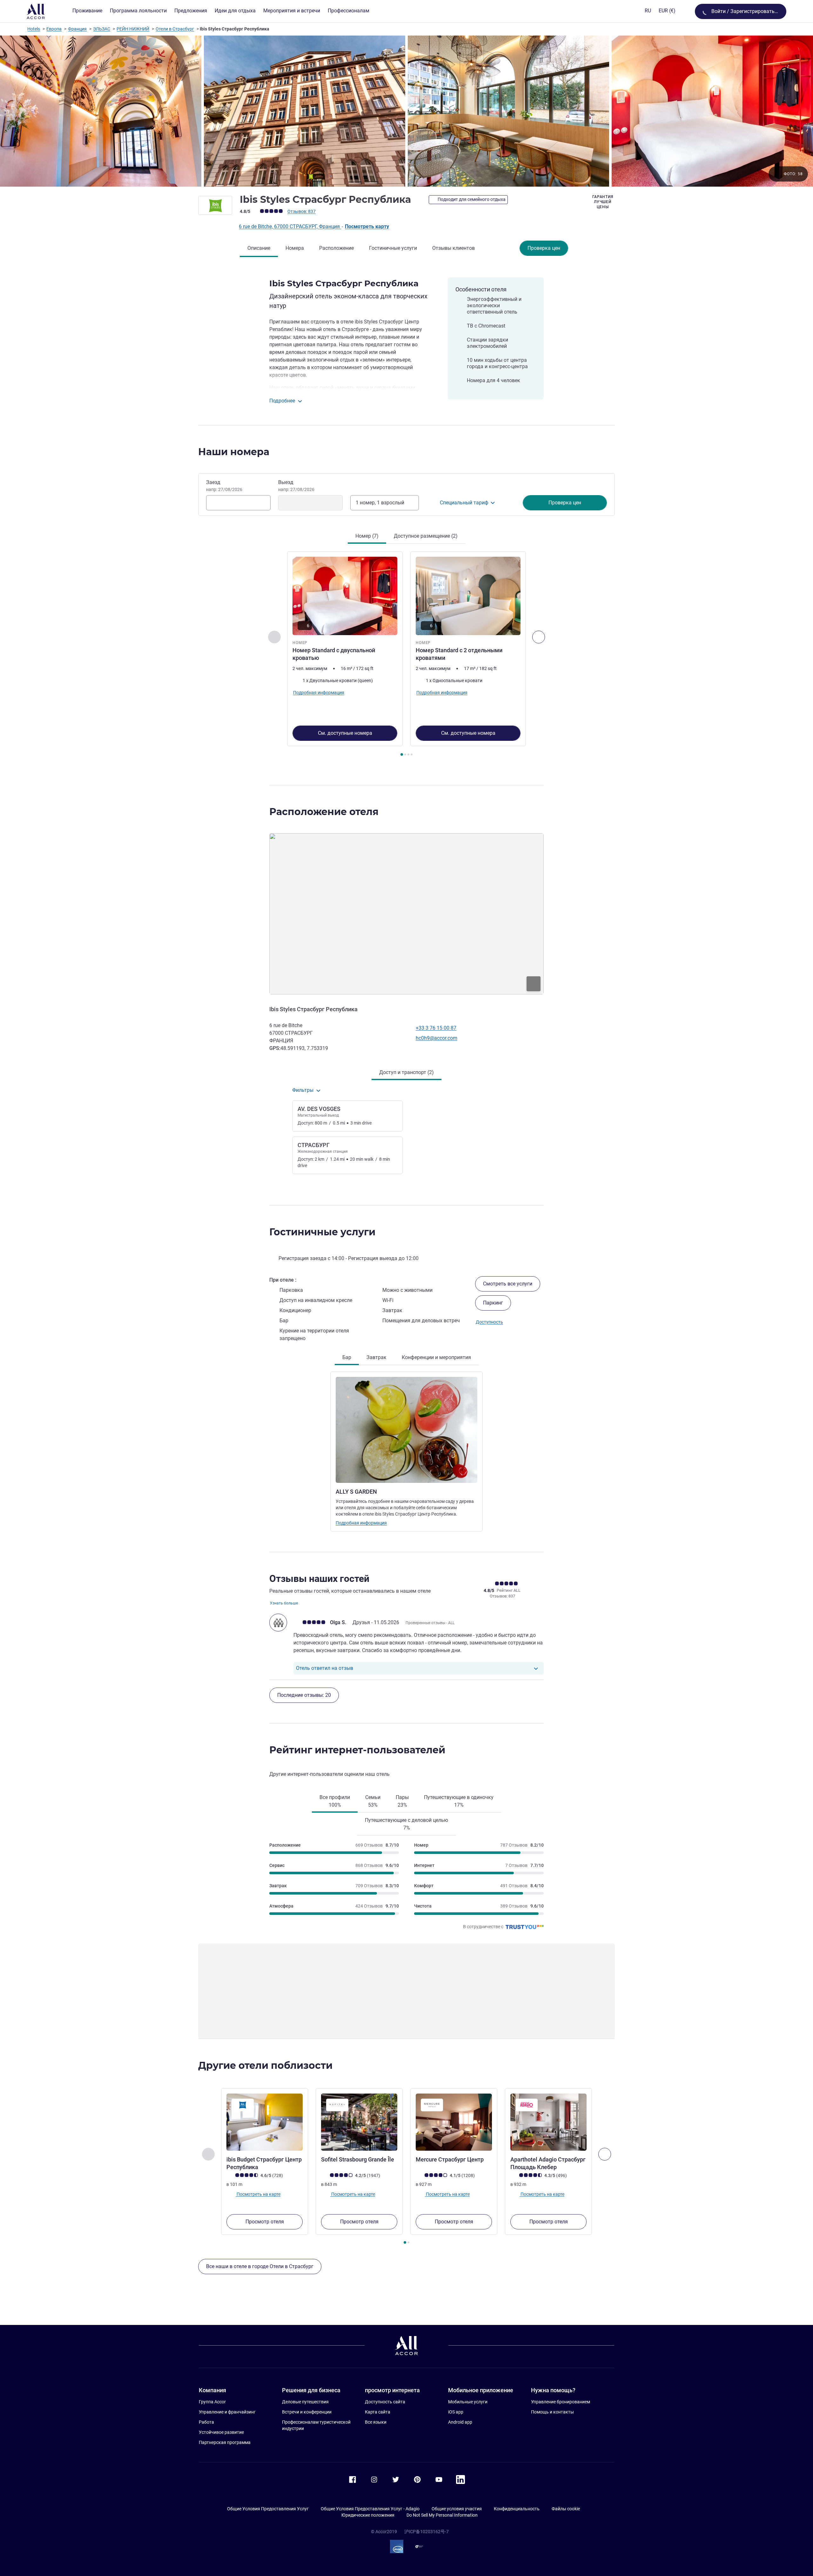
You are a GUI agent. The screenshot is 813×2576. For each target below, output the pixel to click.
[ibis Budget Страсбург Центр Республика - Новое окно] (265, 2122)
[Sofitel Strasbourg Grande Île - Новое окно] (359, 2122)
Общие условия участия (457, 2509)
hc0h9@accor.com (437, 1038)
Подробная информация (361, 1523)
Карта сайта (378, 2412)
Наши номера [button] (234, 452)
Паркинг (493, 1303)
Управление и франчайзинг (227, 2412)
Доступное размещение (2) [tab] (426, 536)
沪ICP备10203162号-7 (427, 2532)
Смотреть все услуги (508, 1284)
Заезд (224, 486)
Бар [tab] (347, 1357)
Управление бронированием (561, 2402)
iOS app (456, 2412)
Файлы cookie (566, 2509)
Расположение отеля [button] (324, 812)
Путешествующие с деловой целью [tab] (406, 1824)
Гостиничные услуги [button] (322, 1232)
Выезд (296, 486)
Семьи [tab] (373, 1801)
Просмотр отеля (265, 2222)
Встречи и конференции (307, 2412)
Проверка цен (544, 248)
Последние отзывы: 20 (304, 1695)
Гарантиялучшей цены (603, 202)
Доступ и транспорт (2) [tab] (406, 1072)
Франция (77, 29)
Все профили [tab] (335, 1801)
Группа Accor (212, 2402)
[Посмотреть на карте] (406, 914)
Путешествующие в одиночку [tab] (459, 1801)
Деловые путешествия (305, 2402)
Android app (460, 2422)
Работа (206, 2422)
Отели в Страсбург (175, 29)
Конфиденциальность (517, 2509)
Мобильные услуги (468, 2402)
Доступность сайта (385, 2402)
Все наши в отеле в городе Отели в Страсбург (260, 2266)
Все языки (376, 2422)
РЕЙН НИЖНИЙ (133, 29)
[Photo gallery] (406, 111)
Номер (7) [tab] (367, 536)
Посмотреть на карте (258, 2194)
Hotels (34, 29)
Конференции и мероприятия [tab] (436, 1357)
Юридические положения (368, 2515)
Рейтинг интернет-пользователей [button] (357, 1750)
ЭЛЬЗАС (102, 29)
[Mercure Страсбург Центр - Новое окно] (454, 2122)
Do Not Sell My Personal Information (442, 2515)
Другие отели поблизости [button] (265, 2065)
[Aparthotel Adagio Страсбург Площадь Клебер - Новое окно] (548, 2122)
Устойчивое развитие (221, 2432)
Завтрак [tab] (376, 1357)
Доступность (489, 1322)
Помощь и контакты (552, 2412)
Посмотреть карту (367, 226)
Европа (54, 29)
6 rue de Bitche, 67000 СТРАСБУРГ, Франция (290, 226)
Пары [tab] (402, 1801)
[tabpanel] (406, 654)
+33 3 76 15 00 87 (436, 1028)
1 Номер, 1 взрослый (380, 503)
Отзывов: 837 (302, 211)
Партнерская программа (225, 2442)
